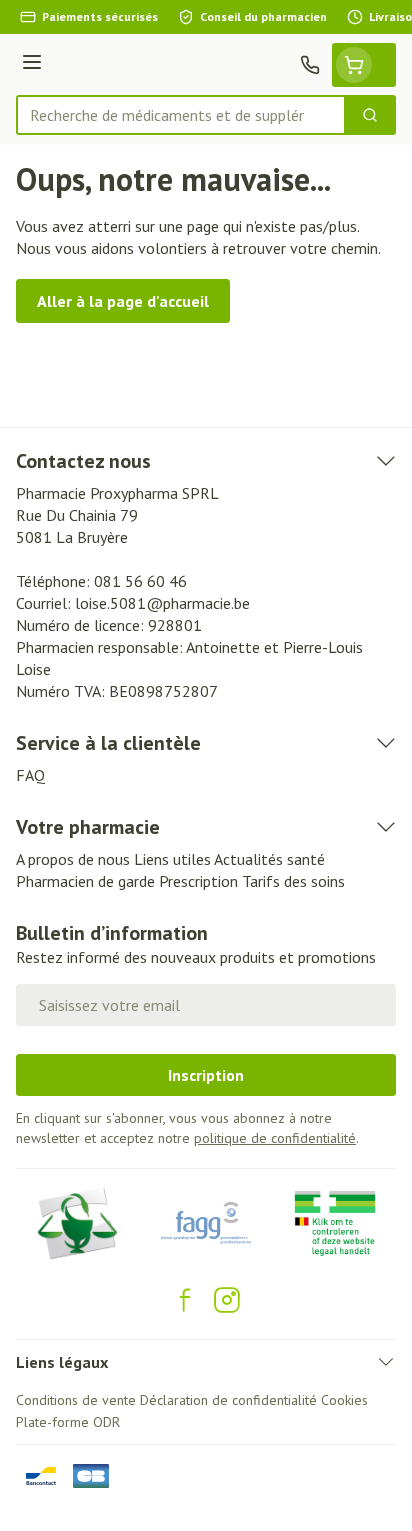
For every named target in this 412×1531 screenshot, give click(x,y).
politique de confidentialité (275, 1138)
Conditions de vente (76, 1400)
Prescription (198, 881)
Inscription (206, 1075)
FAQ (30, 775)
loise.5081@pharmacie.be (162, 603)
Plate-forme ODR (68, 1422)
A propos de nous (73, 859)
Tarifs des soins (293, 881)
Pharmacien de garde (85, 881)
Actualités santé (269, 859)
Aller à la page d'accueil (123, 301)
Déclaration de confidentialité (228, 1400)
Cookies (344, 1400)
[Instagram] (227, 1300)
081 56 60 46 (140, 581)
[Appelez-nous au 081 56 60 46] (310, 65)
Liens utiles (172, 859)
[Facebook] (185, 1300)
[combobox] (181, 115)
